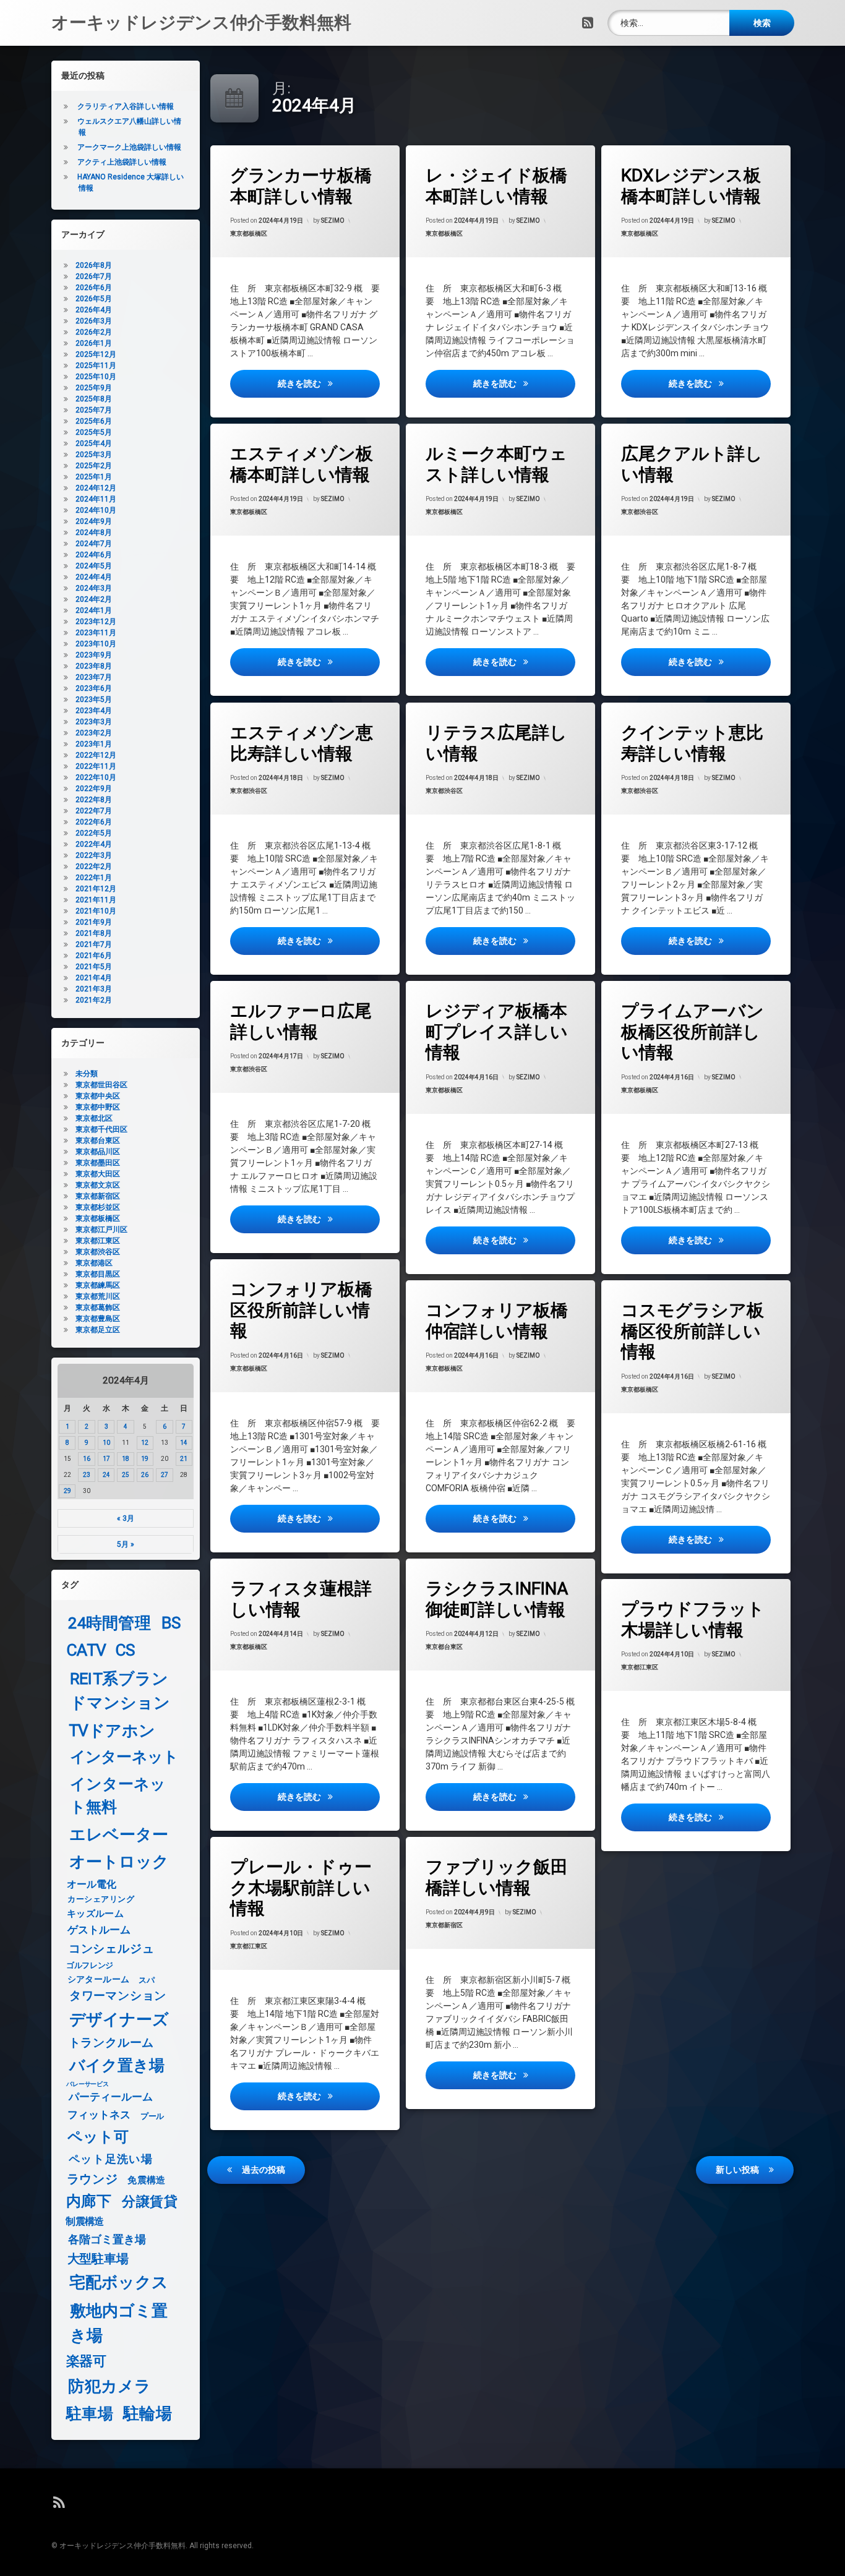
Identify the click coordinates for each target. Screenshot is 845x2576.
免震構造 (146, 2180)
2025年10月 (96, 377)
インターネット (124, 1757)
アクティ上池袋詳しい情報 (122, 162)
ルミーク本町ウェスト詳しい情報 (496, 464)
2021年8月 (94, 933)
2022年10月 (96, 777)
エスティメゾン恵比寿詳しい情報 (302, 743)
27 (165, 1475)
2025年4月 (94, 443)
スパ (146, 1980)
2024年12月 (96, 488)
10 (106, 1443)
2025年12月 (96, 354)
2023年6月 (94, 688)
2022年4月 (94, 844)
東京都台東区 (444, 1647)
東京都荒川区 (98, 1296)
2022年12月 (96, 755)
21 (184, 1459)
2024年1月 (94, 610)
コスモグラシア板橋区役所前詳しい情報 (693, 1331)
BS (171, 1623)
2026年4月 (94, 310)
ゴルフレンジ (90, 1965)
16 (87, 1459)
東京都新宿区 (444, 1925)
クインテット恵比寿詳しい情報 (692, 743)
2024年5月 (94, 566)
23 (87, 1475)
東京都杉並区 (98, 1207)
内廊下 (89, 2202)
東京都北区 (94, 1118)
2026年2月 (94, 332)
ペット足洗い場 (111, 2159)
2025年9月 (94, 388)
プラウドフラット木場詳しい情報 (693, 1620)
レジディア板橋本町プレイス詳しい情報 (497, 1032)
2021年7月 (94, 944)
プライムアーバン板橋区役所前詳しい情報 (693, 1032)
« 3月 (126, 1518)
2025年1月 (94, 477)
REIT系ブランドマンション (120, 1691)
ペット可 (98, 2137)
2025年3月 (94, 455)
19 (145, 1459)
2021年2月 (94, 1000)
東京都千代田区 (101, 1129)
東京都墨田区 (98, 1163)
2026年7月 (94, 276)
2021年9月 (94, 922)
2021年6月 (94, 956)
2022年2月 (94, 867)
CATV (87, 1650)
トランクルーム (111, 2043)
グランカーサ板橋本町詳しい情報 (301, 186)
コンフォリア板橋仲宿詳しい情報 (497, 1321)
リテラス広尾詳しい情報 (496, 743)
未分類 (87, 1074)
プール (152, 2116)
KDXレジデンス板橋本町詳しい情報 (691, 186)
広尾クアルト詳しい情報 (692, 464)
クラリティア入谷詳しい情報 (126, 106)
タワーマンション (118, 1996)
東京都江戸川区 (101, 1230)
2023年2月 (94, 733)
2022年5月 (94, 833)
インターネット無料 (118, 1796)
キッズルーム (95, 1914)
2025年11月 (96, 366)
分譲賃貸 (150, 2202)
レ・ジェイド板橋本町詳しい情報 (496, 186)
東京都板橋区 (249, 233)
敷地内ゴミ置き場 (119, 2323)
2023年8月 (94, 666)
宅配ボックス (119, 2283)
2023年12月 (96, 622)
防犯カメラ (109, 2386)
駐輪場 (147, 2414)
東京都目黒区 (98, 1274)
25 (126, 1475)
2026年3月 (94, 321)
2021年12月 (96, 889)
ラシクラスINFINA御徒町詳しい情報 (497, 1599)
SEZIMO (333, 220)
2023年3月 (94, 722)
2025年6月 (94, 421)
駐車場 (90, 2414)
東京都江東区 (640, 1668)
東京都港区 (94, 1263)
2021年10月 (96, 911)
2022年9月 (94, 789)
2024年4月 (94, 577)
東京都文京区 (98, 1185)
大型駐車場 (98, 2258)
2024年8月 (94, 533)
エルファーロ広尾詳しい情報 (301, 1021)
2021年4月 (94, 978)
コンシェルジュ (112, 1949)
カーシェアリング (101, 1899)
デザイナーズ (119, 2019)
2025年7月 (94, 410)
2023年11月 (96, 633)
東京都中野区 (98, 1107)
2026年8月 (94, 265)
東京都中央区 (98, 1096)
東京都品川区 (98, 1152)
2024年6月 (94, 555)
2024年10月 (96, 510)
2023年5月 (94, 700)
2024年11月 (96, 499)
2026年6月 (94, 288)
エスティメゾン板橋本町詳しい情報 (302, 464)
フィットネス (99, 2116)
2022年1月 (94, 878)
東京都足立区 (98, 1330)
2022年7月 (94, 811)
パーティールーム (111, 2098)
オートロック (119, 1861)
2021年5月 (94, 967)
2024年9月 (94, 521)
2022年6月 (94, 822)
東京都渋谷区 (640, 512)
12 (145, 1443)
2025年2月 (94, 466)
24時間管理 (109, 1623)
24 (106, 1475)
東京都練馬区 (98, 1285)
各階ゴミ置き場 (107, 2240)
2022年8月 (94, 800)
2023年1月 (94, 744)
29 (67, 1491)
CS (125, 1650)
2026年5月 (94, 299)
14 (184, 1443)
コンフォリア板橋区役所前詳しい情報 (301, 1310)
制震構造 (84, 2222)
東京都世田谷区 (101, 1085)
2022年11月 (96, 766)
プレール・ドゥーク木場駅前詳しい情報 (301, 1888)
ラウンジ (92, 2179)
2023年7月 (94, 677)
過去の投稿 (264, 2170)
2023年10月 (96, 644)
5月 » (126, 1544)
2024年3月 (94, 588)
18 (126, 1459)
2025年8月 (94, 399)
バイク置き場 (117, 2066)
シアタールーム (99, 1979)
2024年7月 (94, 544)
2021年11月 (96, 900)
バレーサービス (88, 2084)
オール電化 (92, 1884)
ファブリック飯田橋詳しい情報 (497, 1877)
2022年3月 (94, 855)
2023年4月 (94, 711)
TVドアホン (112, 1731)
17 (106, 1459)
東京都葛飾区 (98, 1307)
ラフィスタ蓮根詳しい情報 (301, 1599)
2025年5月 (94, 432)
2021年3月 (94, 989)
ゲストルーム (99, 1930)
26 (145, 1475)
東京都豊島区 (98, 1319)
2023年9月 (94, 655)
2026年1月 (94, 343)
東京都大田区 (98, 1174)
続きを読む (328, 383)
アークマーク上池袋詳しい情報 (129, 147)
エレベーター (119, 1835)
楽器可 (86, 2362)
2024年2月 (94, 599)
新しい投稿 (737, 2170)
